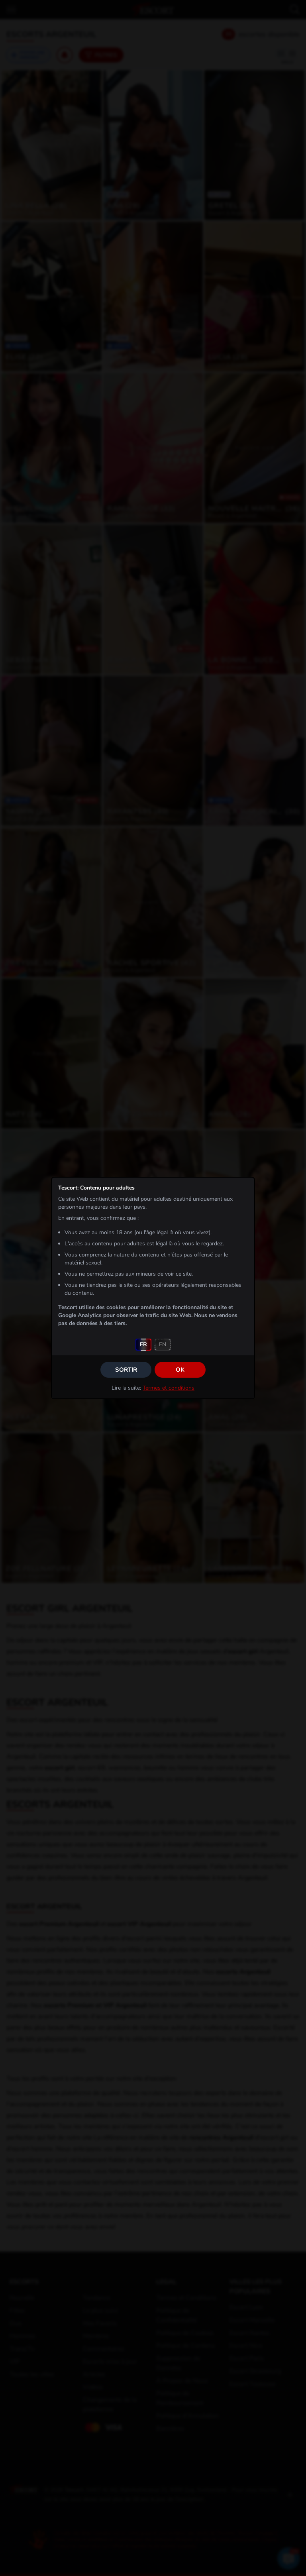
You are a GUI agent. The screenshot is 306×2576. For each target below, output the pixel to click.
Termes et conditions (169, 1388)
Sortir (126, 1370)
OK (180, 1370)
